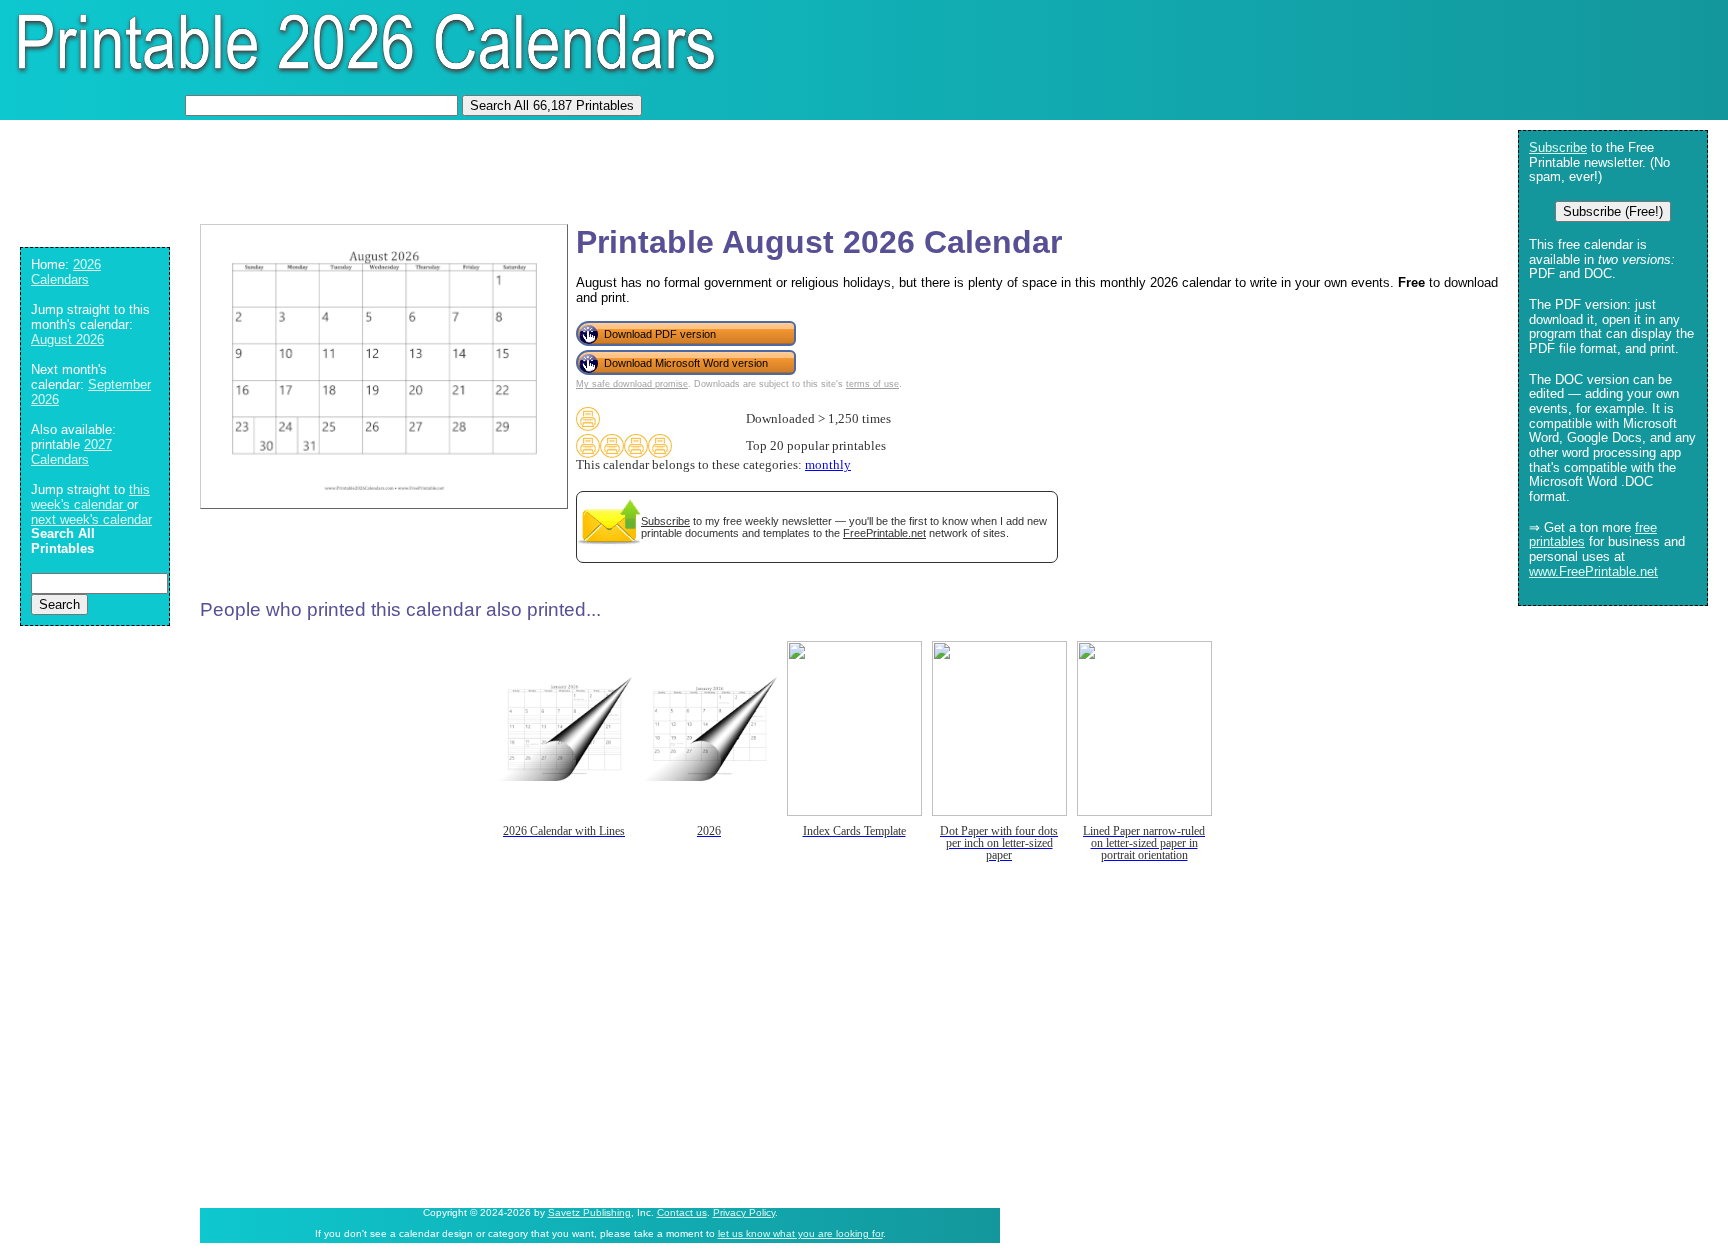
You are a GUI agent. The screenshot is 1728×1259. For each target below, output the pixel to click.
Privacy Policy (744, 1212)
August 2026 (67, 339)
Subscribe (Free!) (1613, 211)
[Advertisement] (374, 165)
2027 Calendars (71, 452)
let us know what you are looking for (800, 1233)
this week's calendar (90, 497)
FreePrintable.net (884, 533)
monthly (828, 465)
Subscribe (665, 521)
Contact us (682, 1212)
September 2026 (91, 392)
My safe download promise (632, 384)
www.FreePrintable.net (1593, 571)
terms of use (872, 384)
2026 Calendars (66, 272)
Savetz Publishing (589, 1212)
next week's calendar (91, 519)
